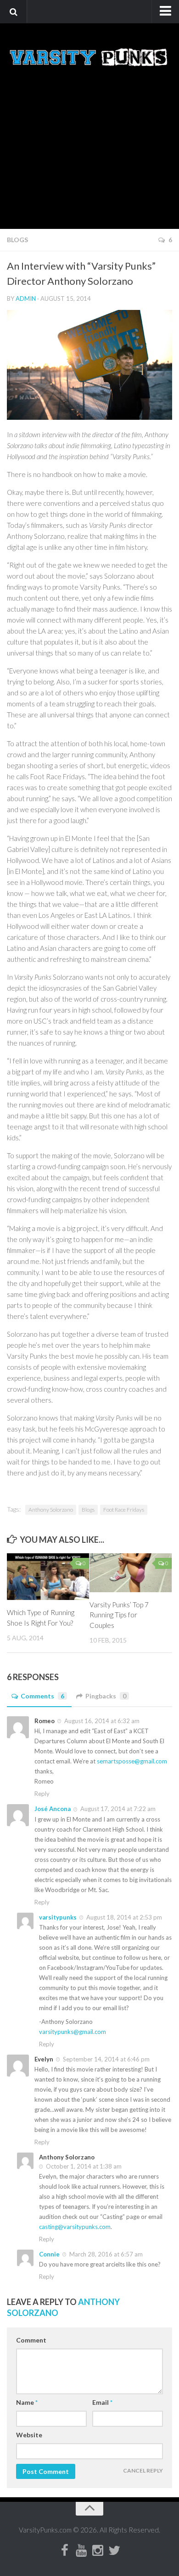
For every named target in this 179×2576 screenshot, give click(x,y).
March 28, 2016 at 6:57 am (105, 2254)
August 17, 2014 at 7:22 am (117, 1809)
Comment (31, 2340)
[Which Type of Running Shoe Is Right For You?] (48, 1577)
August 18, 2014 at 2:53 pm (123, 1917)
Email (102, 2402)
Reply (42, 1794)
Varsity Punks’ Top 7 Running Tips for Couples (119, 1615)
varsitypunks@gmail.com (73, 2032)
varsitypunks (58, 1917)
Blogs (17, 240)
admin (26, 298)
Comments (42, 1696)
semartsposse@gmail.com (132, 1761)
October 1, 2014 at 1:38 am (83, 2166)
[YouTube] (81, 2551)
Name (27, 2402)
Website (29, 2435)
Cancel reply (143, 2470)
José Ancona (53, 1809)
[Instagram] (98, 2551)
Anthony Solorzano (51, 1510)
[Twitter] (114, 2551)
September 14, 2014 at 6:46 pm (106, 2059)
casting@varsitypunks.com (75, 2227)
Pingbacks (106, 1696)
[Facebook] (65, 2551)
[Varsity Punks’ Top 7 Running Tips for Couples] (131, 1573)
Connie (49, 2254)
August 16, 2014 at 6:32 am (101, 1721)
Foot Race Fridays (124, 1510)
